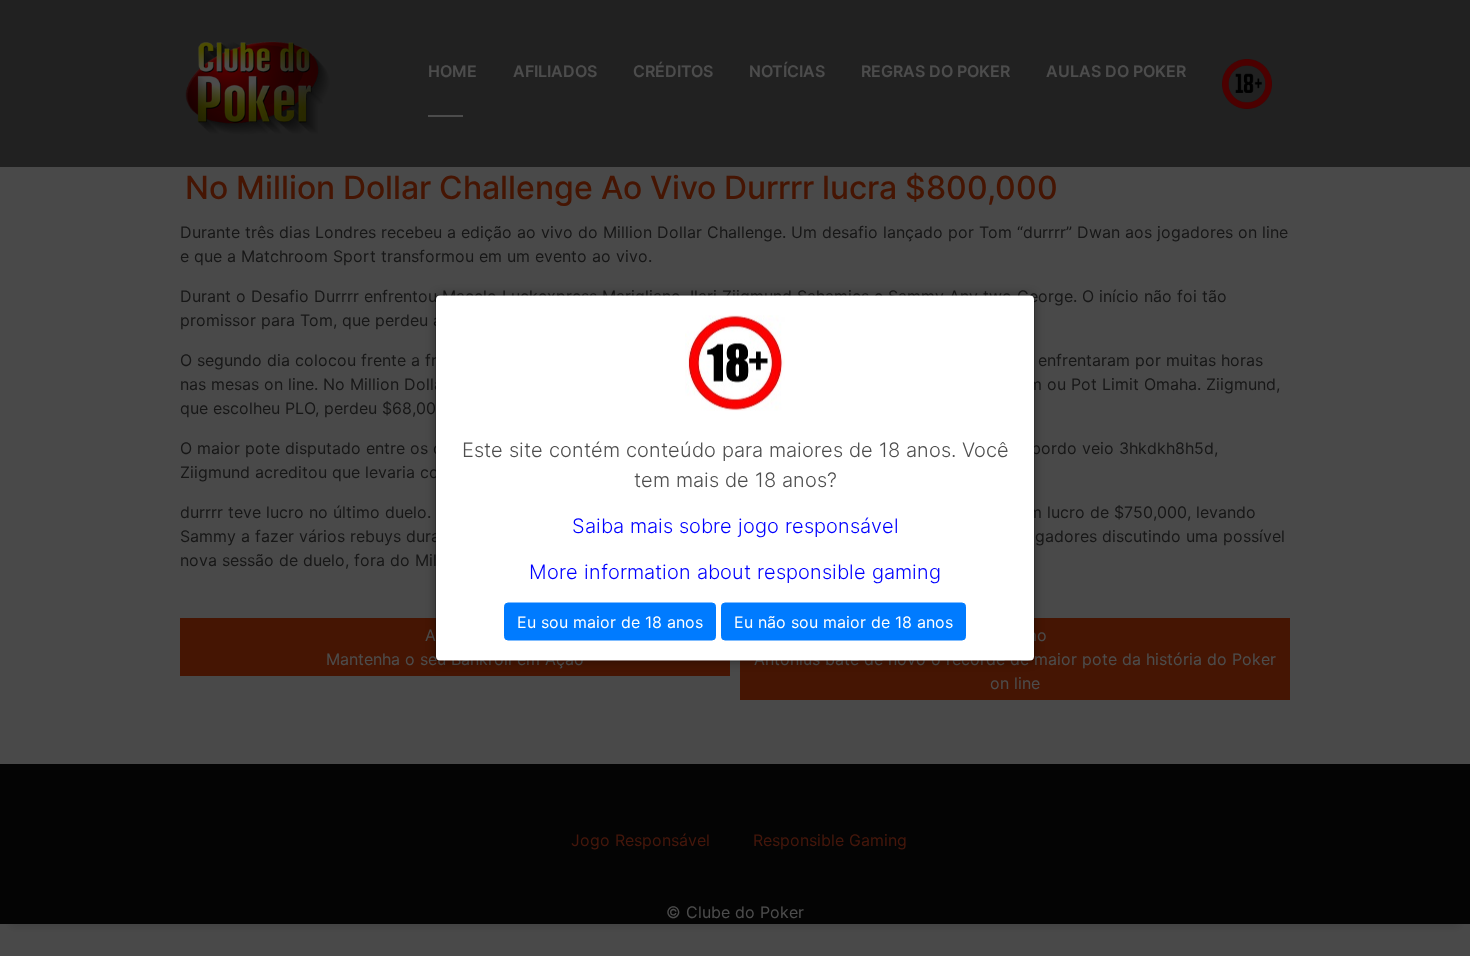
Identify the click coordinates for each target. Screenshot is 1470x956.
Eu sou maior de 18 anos (610, 622)
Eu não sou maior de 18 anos (843, 622)
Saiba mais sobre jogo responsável (735, 526)
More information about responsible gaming (735, 572)
